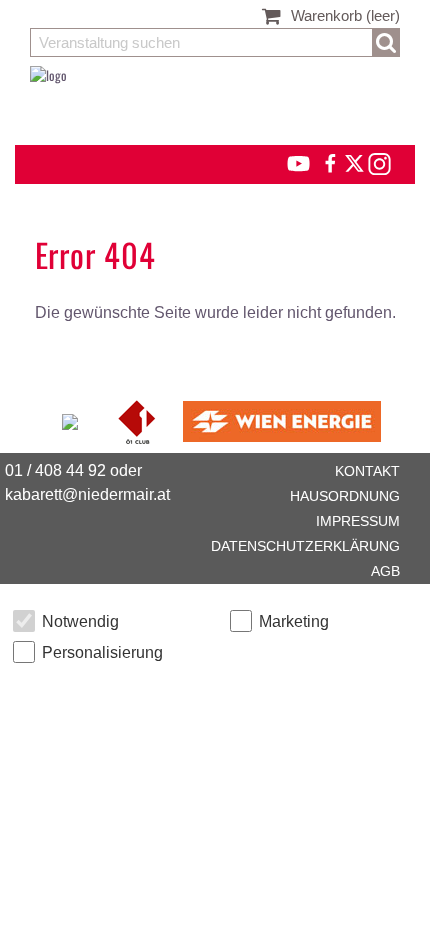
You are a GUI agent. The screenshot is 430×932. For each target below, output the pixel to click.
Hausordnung (345, 496)
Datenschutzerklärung (305, 546)
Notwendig (80, 621)
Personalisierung (102, 652)
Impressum (358, 521)
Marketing (294, 621)
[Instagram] (378, 161)
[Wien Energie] (282, 419)
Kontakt (367, 471)
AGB (385, 571)
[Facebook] (329, 161)
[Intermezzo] (71, 419)
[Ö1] (138, 419)
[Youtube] (289, 161)
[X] (351, 161)
